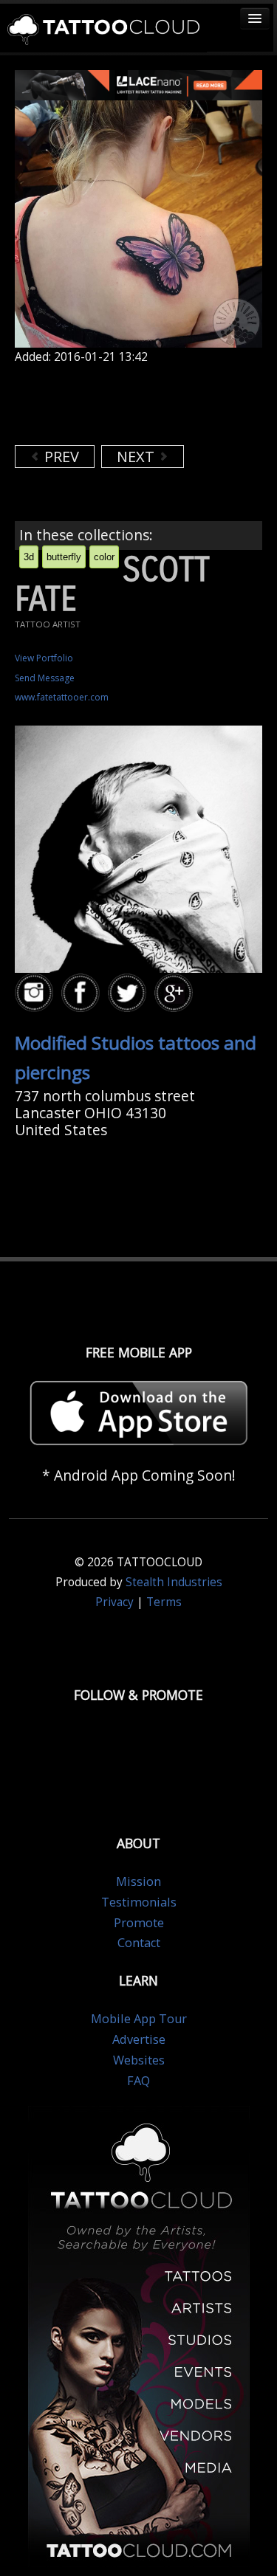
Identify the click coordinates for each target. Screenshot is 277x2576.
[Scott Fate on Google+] (176, 993)
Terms (164, 1602)
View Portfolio (44, 658)
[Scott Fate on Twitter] (129, 993)
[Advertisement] (133, 404)
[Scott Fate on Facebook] (83, 993)
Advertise (139, 2039)
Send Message (45, 678)
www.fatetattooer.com (62, 697)
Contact (139, 1943)
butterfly (64, 557)
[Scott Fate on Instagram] (36, 993)
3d (29, 557)
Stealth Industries (174, 1582)
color (104, 557)
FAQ (138, 2081)
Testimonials (139, 1902)
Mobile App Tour (139, 2019)
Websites (139, 2060)
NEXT (137, 457)
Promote (139, 1923)
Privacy (114, 1602)
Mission (138, 1881)
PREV (60, 457)
